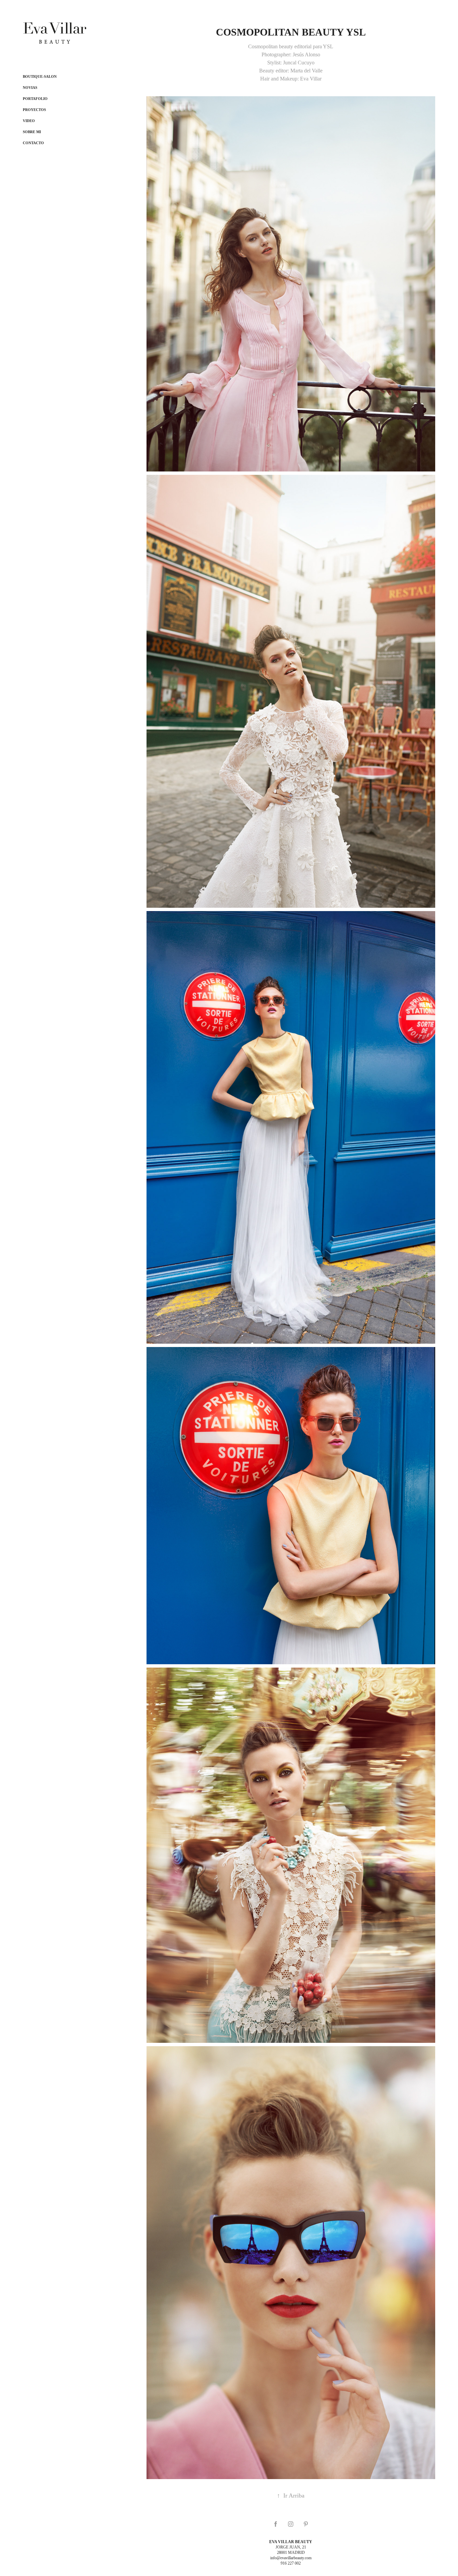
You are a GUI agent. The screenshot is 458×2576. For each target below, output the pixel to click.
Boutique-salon (40, 76)
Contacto (33, 143)
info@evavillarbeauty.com (291, 2558)
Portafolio (35, 99)
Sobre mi (32, 132)
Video (29, 121)
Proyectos (34, 110)
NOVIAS (30, 88)
